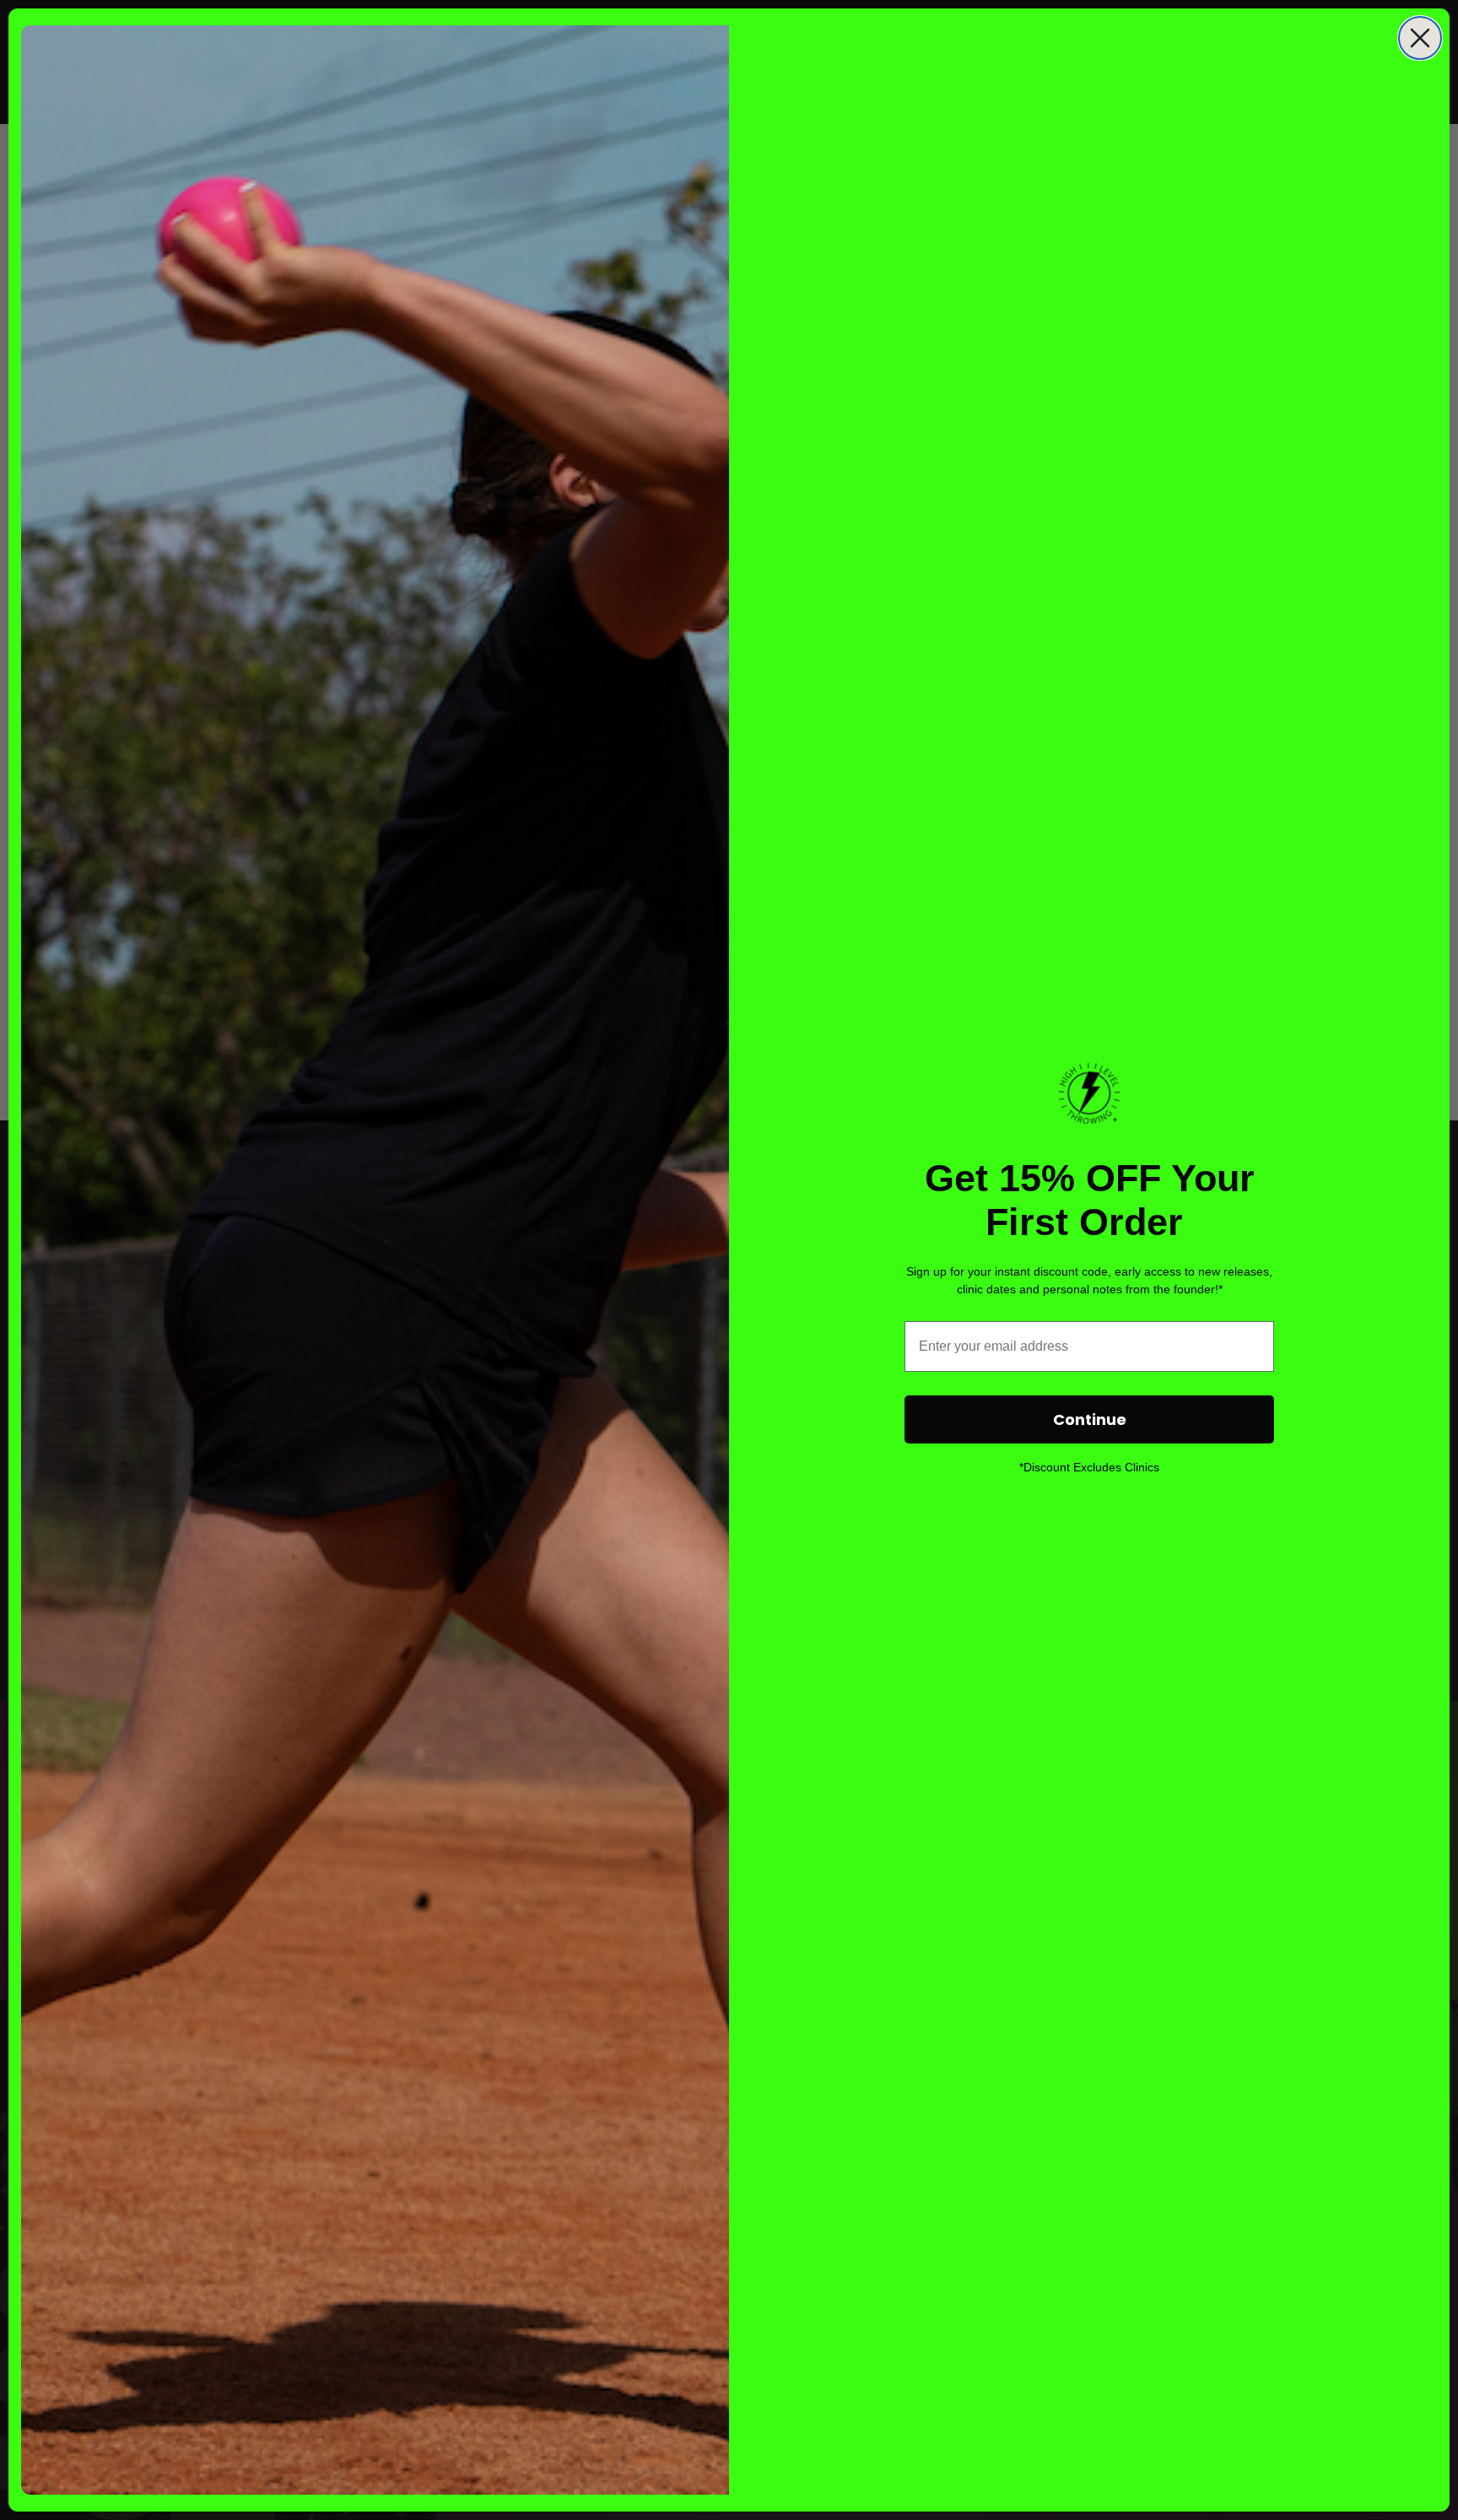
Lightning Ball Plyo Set (162, 2447)
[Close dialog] (1420, 38)
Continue (1090, 1419)
